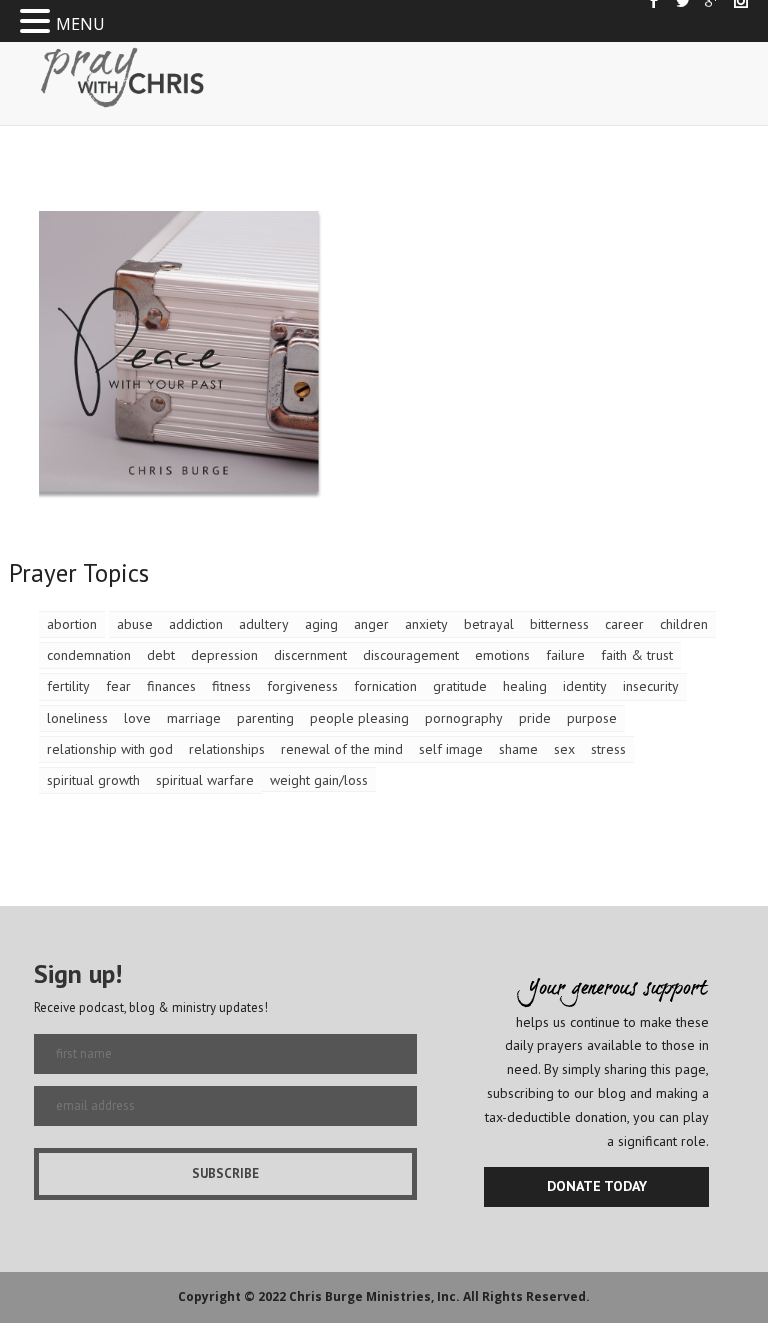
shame (518, 749)
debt (161, 655)
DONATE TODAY (597, 1186)
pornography (464, 718)
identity (585, 686)
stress (608, 749)
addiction (196, 624)
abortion (72, 624)
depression (224, 655)
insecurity (651, 686)
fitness (231, 686)
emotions (502, 655)
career (624, 624)
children (684, 624)
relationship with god (110, 749)
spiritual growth (93, 780)
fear (118, 686)
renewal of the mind (342, 749)
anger (371, 624)
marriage (194, 718)
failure (565, 655)
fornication (385, 686)
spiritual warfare (205, 780)
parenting (265, 718)
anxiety (426, 624)
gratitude (460, 686)
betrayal (489, 624)
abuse (135, 624)
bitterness (559, 624)
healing (525, 686)
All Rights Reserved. (526, 1296)
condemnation (89, 655)
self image (451, 749)
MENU (80, 24)
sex (564, 749)
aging (321, 624)
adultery (264, 624)
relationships (227, 749)
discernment (310, 655)
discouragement (411, 655)
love (137, 718)
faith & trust (637, 655)
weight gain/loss (319, 780)
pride (535, 718)
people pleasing (359, 718)
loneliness (77, 718)
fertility (68, 686)
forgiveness (302, 686)
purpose (592, 718)
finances (171, 686)
